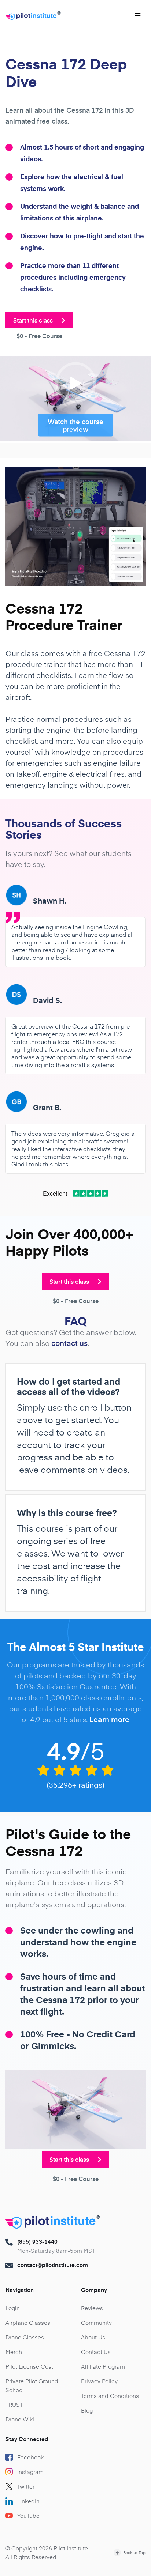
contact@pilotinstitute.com (53, 2265)
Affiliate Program (103, 2366)
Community (96, 2322)
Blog (87, 2410)
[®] (31, 17)
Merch (14, 2352)
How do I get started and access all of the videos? (69, 1387)
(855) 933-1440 (37, 2241)
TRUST (14, 2404)
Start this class (34, 320)
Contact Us (96, 2352)
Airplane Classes (28, 2322)
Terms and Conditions (110, 2396)
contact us (69, 1343)
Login (13, 2308)
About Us (93, 2337)
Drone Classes (25, 2337)
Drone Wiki (20, 2419)
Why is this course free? (67, 1513)
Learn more (109, 1719)
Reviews (92, 2308)
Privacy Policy (99, 2381)
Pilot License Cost (29, 2366)
